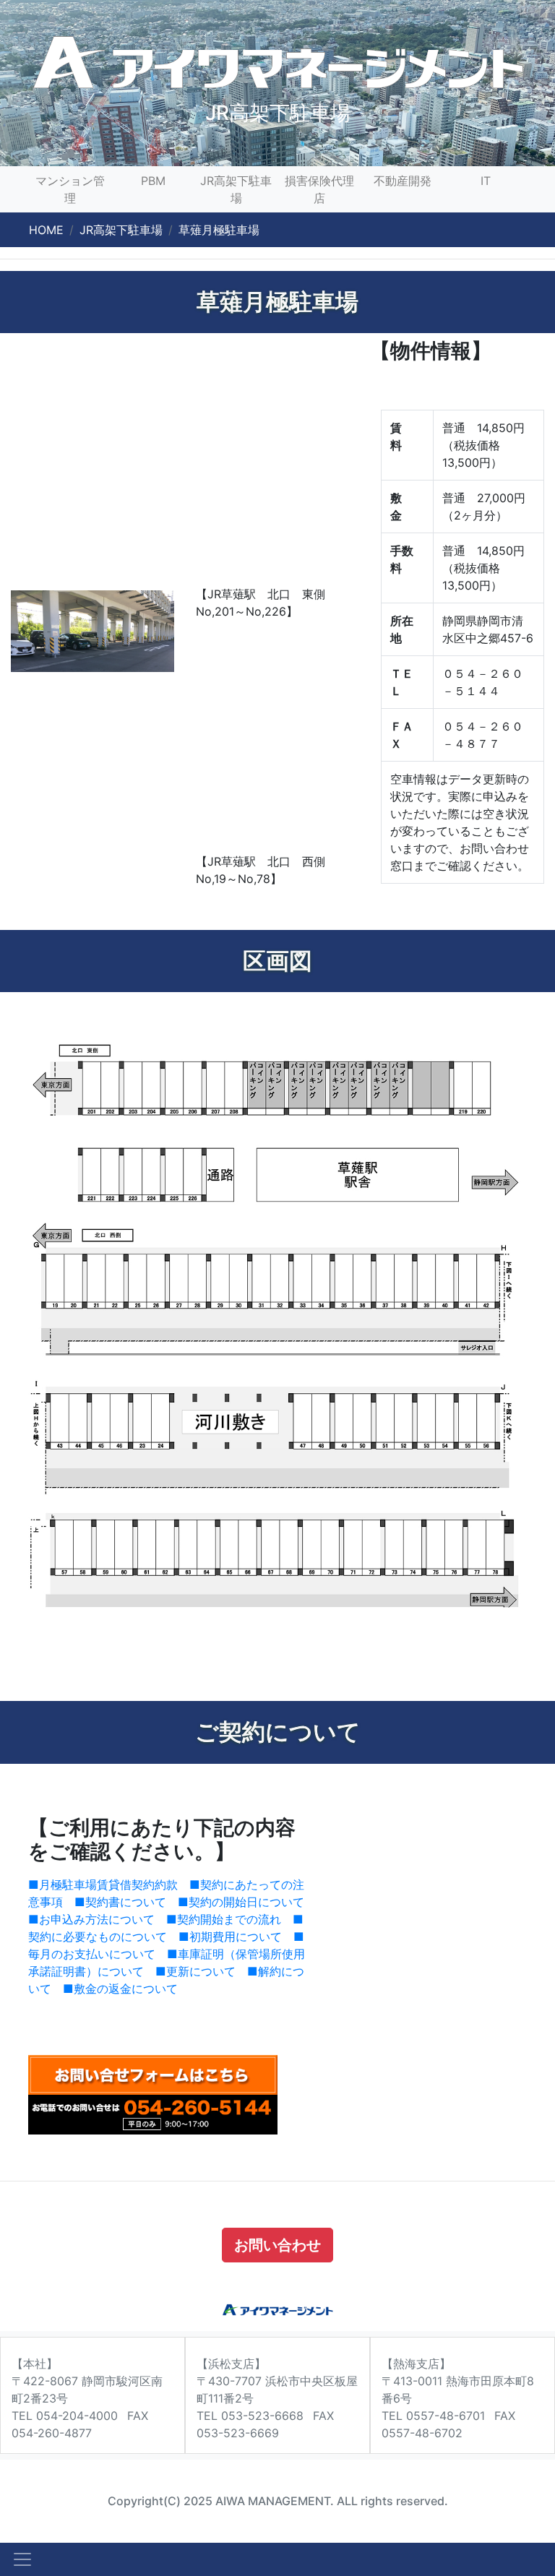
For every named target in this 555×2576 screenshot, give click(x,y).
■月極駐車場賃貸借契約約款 (103, 1884)
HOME (46, 230)
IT (486, 181)
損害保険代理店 (319, 189)
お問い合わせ (277, 2245)
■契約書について (120, 1902)
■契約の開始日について (241, 1902)
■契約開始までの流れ (224, 1919)
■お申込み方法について (91, 1919)
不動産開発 (403, 181)
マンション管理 (70, 189)
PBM (153, 181)
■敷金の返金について (120, 1989)
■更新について (195, 1971)
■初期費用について (230, 1937)
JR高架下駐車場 (236, 189)
